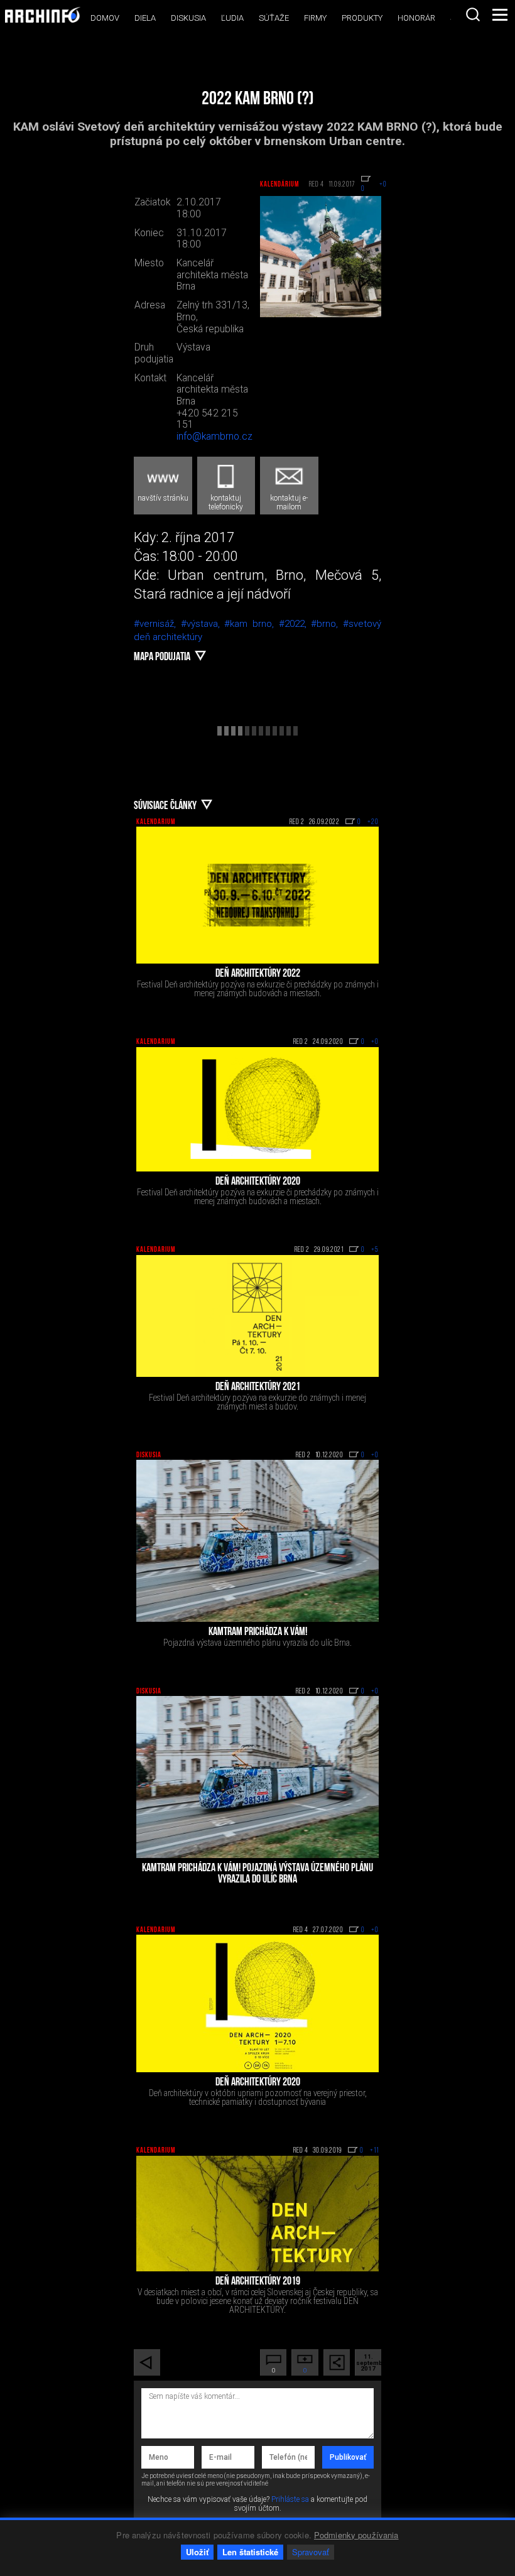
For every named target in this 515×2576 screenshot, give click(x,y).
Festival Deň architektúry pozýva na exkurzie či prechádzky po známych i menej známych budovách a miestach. (258, 989)
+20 (373, 822)
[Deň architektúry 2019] (257, 2214)
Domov (105, 18)
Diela (145, 18)
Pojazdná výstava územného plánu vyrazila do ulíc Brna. (257, 1643)
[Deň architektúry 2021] (257, 1316)
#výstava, (203, 624)
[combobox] (473, 14)
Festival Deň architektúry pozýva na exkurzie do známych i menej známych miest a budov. (257, 1402)
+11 (374, 2151)
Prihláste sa (290, 2499)
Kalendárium (279, 185)
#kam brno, (251, 624)
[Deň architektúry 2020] (257, 1110)
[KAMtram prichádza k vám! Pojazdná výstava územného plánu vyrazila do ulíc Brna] (257, 1777)
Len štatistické (250, 2552)
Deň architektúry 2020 (258, 1182)
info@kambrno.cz (214, 437)
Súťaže (274, 18)
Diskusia (188, 18)
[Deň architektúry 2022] (257, 895)
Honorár (416, 18)
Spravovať (311, 2552)
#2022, (295, 624)
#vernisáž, (157, 624)
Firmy (315, 18)
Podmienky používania (356, 2535)
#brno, (327, 624)
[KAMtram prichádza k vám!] (257, 1541)
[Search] (473, 14)
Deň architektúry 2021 (258, 1388)
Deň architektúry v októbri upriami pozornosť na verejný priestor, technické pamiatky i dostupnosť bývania (258, 2097)
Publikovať (348, 2457)
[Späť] (147, 2362)
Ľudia (232, 18)
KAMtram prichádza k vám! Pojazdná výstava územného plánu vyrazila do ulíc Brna (257, 1874)
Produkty (362, 18)
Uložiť (197, 2552)
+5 (375, 1250)
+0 (375, 1042)
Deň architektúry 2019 (258, 2282)
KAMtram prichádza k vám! (258, 1633)
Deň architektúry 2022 (258, 974)
